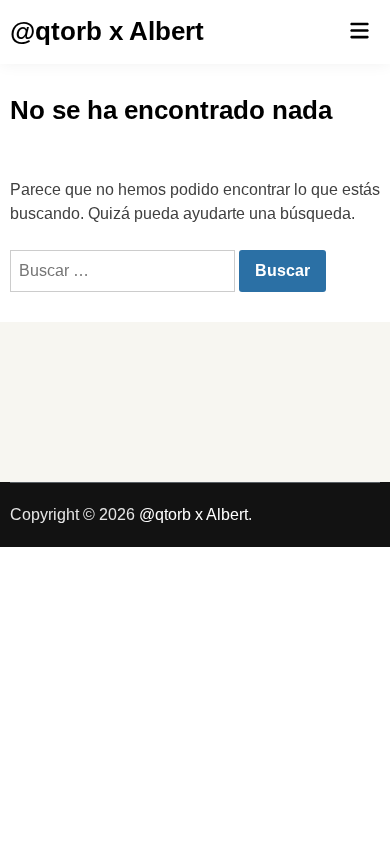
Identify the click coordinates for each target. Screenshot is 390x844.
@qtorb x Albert (107, 31)
